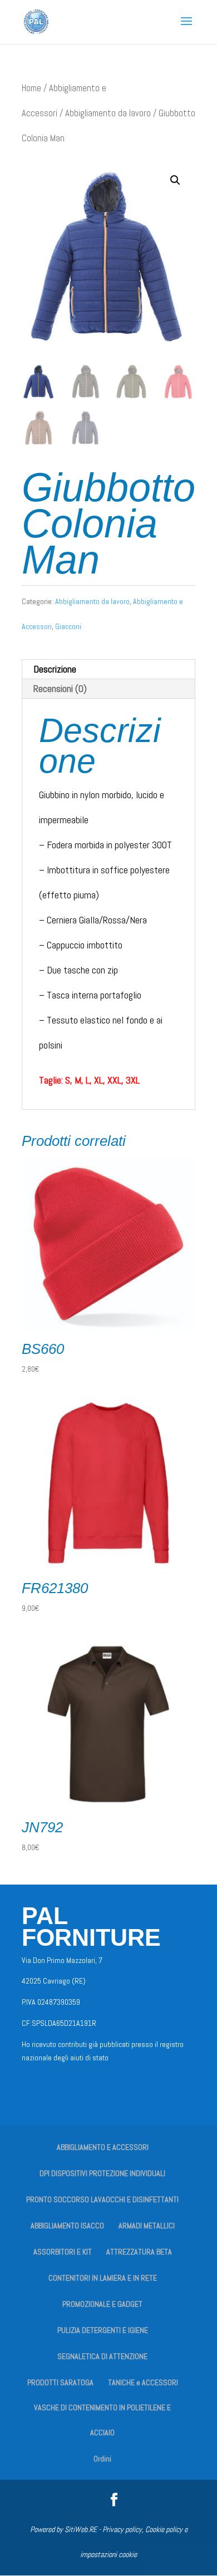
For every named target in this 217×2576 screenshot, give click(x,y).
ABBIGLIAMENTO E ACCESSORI (103, 2147)
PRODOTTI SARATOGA (60, 2382)
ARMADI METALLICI (147, 2226)
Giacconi (68, 626)
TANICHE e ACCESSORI (143, 2382)
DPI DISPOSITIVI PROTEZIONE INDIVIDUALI (102, 2173)
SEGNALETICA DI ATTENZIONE (102, 2356)
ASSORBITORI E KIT (63, 2252)
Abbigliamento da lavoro (108, 113)
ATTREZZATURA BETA (139, 2252)
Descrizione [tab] (55, 669)
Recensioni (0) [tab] (60, 688)
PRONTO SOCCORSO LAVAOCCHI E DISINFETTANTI (102, 2199)
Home (31, 88)
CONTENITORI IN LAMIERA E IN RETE (103, 2278)
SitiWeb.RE (81, 2529)
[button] (175, 180)
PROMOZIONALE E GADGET (102, 2304)
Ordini (102, 2459)
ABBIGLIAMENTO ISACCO (67, 2226)
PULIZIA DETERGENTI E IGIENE (103, 2330)
